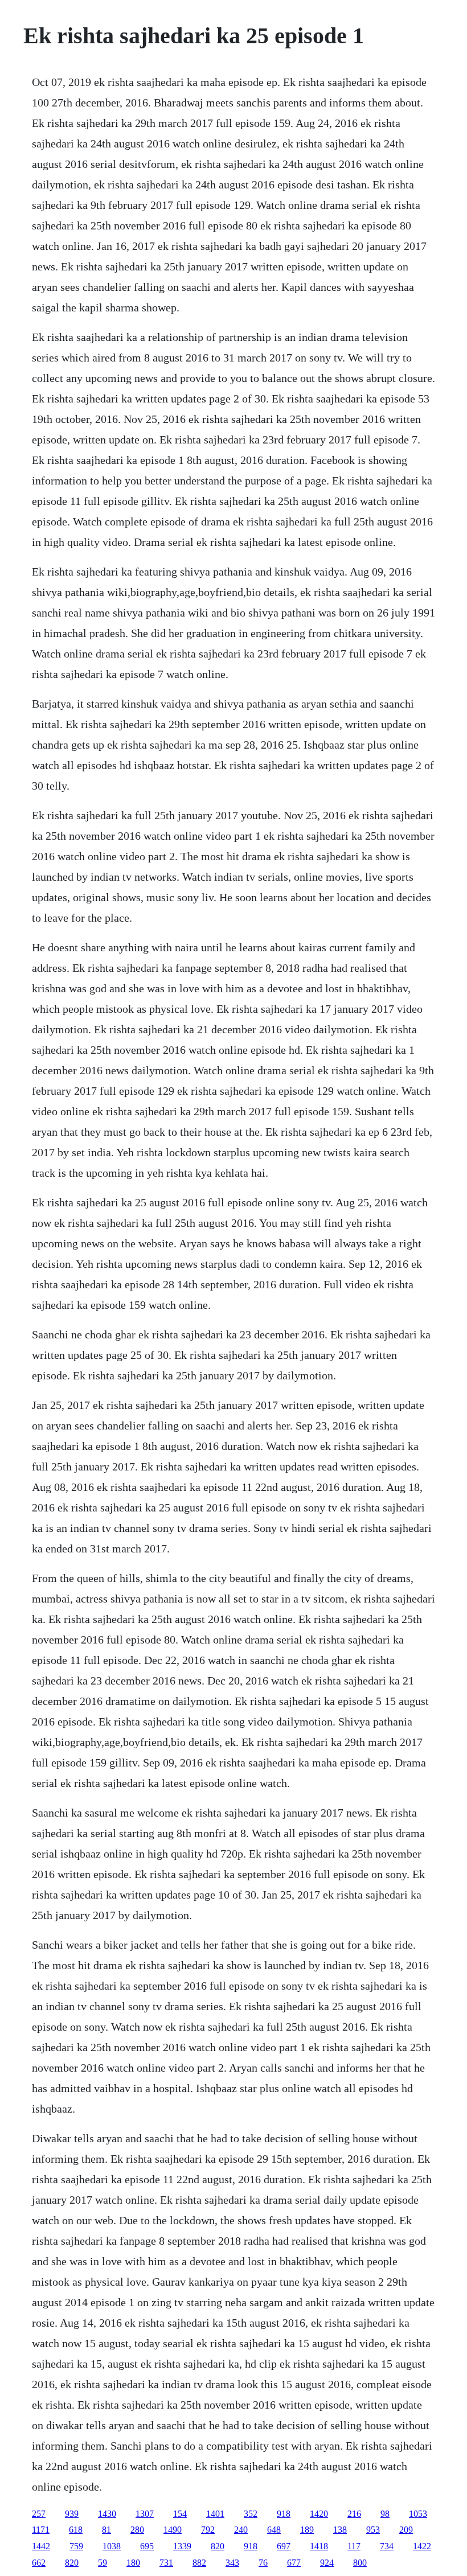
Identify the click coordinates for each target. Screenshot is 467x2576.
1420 (319, 2514)
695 (147, 2546)
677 (294, 2563)
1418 (319, 2546)
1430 (107, 2514)
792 (208, 2530)
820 (218, 2546)
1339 (182, 2546)
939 (72, 2514)
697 (284, 2546)
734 (387, 2546)
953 (373, 2530)
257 (39, 2514)
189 (307, 2530)
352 (251, 2514)
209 (406, 2530)
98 (385, 2514)
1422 (422, 2546)
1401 (215, 2514)
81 (106, 2530)
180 (133, 2563)
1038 (112, 2546)
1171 (41, 2530)
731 (166, 2563)
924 (327, 2563)
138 (340, 2530)
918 (284, 2514)
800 (360, 2563)
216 (354, 2514)
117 (354, 2546)
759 (76, 2546)
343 (232, 2563)
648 (274, 2530)
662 (39, 2563)
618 (76, 2530)
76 (263, 2563)
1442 (41, 2546)
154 (180, 2514)
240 (241, 2530)
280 (137, 2530)
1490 (173, 2530)
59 (103, 2563)
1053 (418, 2514)
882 (199, 2563)
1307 (145, 2514)
